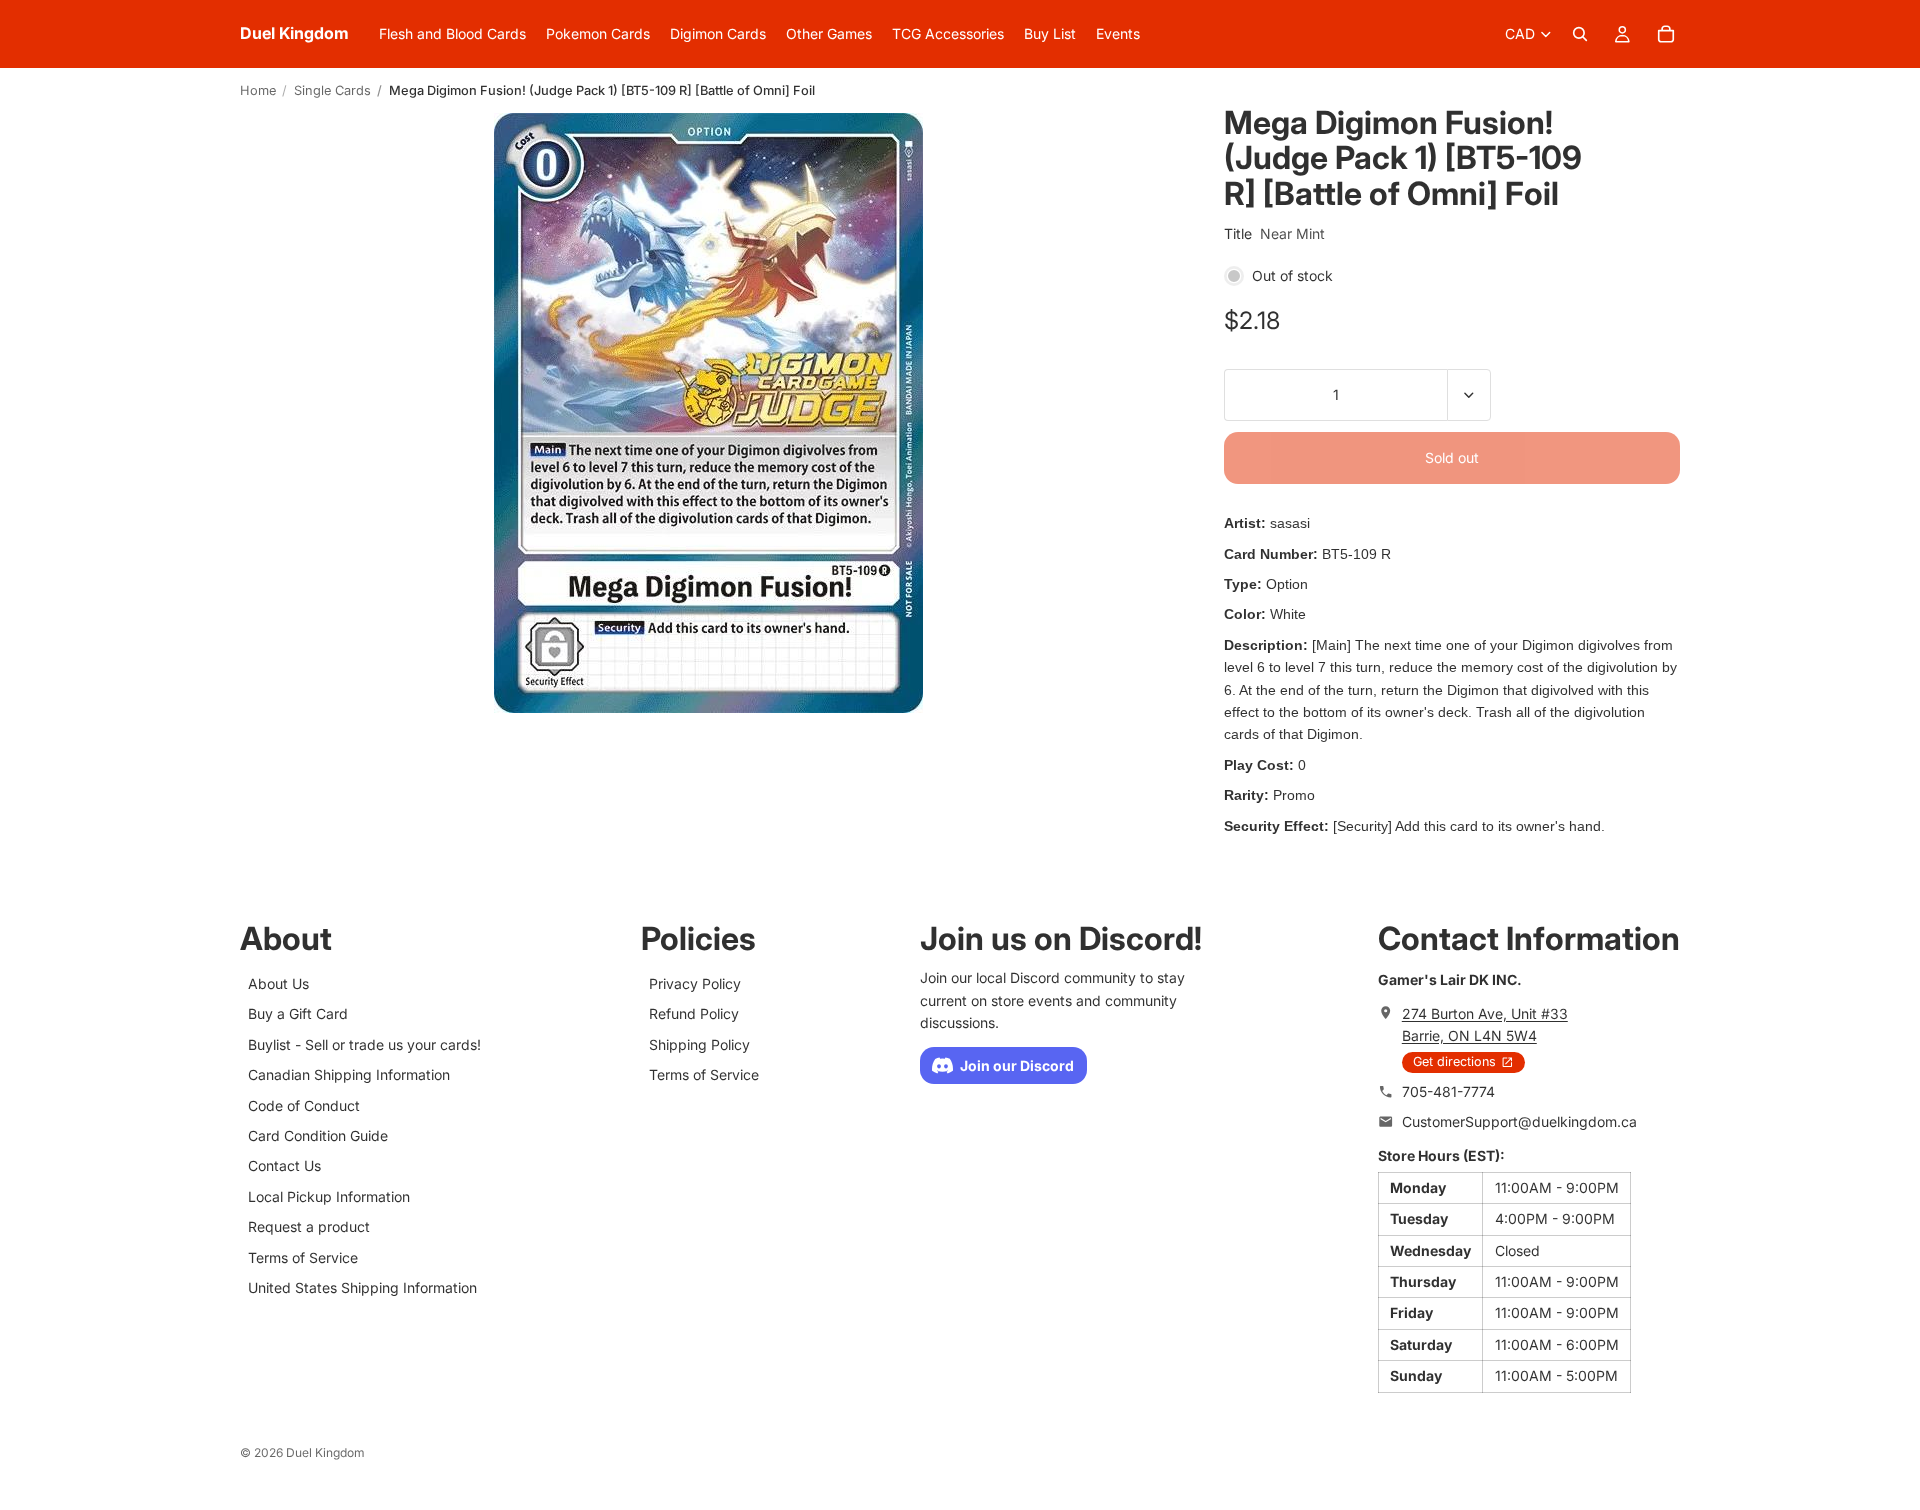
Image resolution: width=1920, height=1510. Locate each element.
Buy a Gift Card (298, 1014)
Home (258, 90)
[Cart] (1666, 34)
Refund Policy (694, 1014)
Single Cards (332, 90)
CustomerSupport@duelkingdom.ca (1519, 1121)
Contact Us (284, 1166)
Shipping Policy (699, 1044)
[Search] (1580, 34)
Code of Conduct (304, 1105)
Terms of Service (303, 1257)
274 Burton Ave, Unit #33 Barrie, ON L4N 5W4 (1485, 1024)
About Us (278, 983)
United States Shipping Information (362, 1287)
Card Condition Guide (318, 1135)
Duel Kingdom (325, 1452)
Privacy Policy (695, 983)
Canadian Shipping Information (349, 1074)
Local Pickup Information (329, 1196)
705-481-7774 (1448, 1091)
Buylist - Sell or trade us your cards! (364, 1044)
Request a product (309, 1226)
